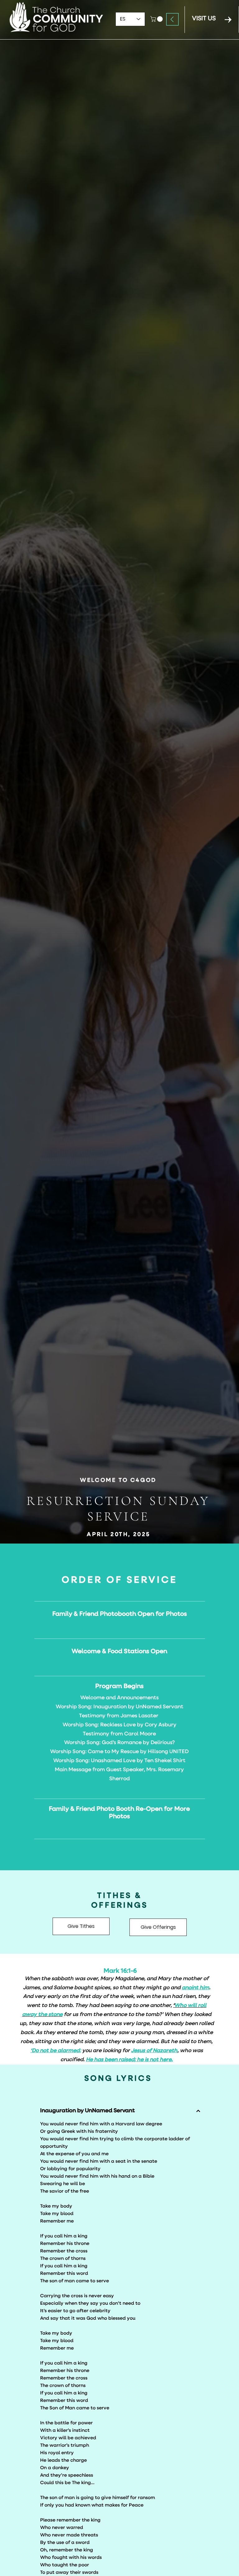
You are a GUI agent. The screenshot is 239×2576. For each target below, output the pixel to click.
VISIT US (204, 19)
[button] (157, 19)
